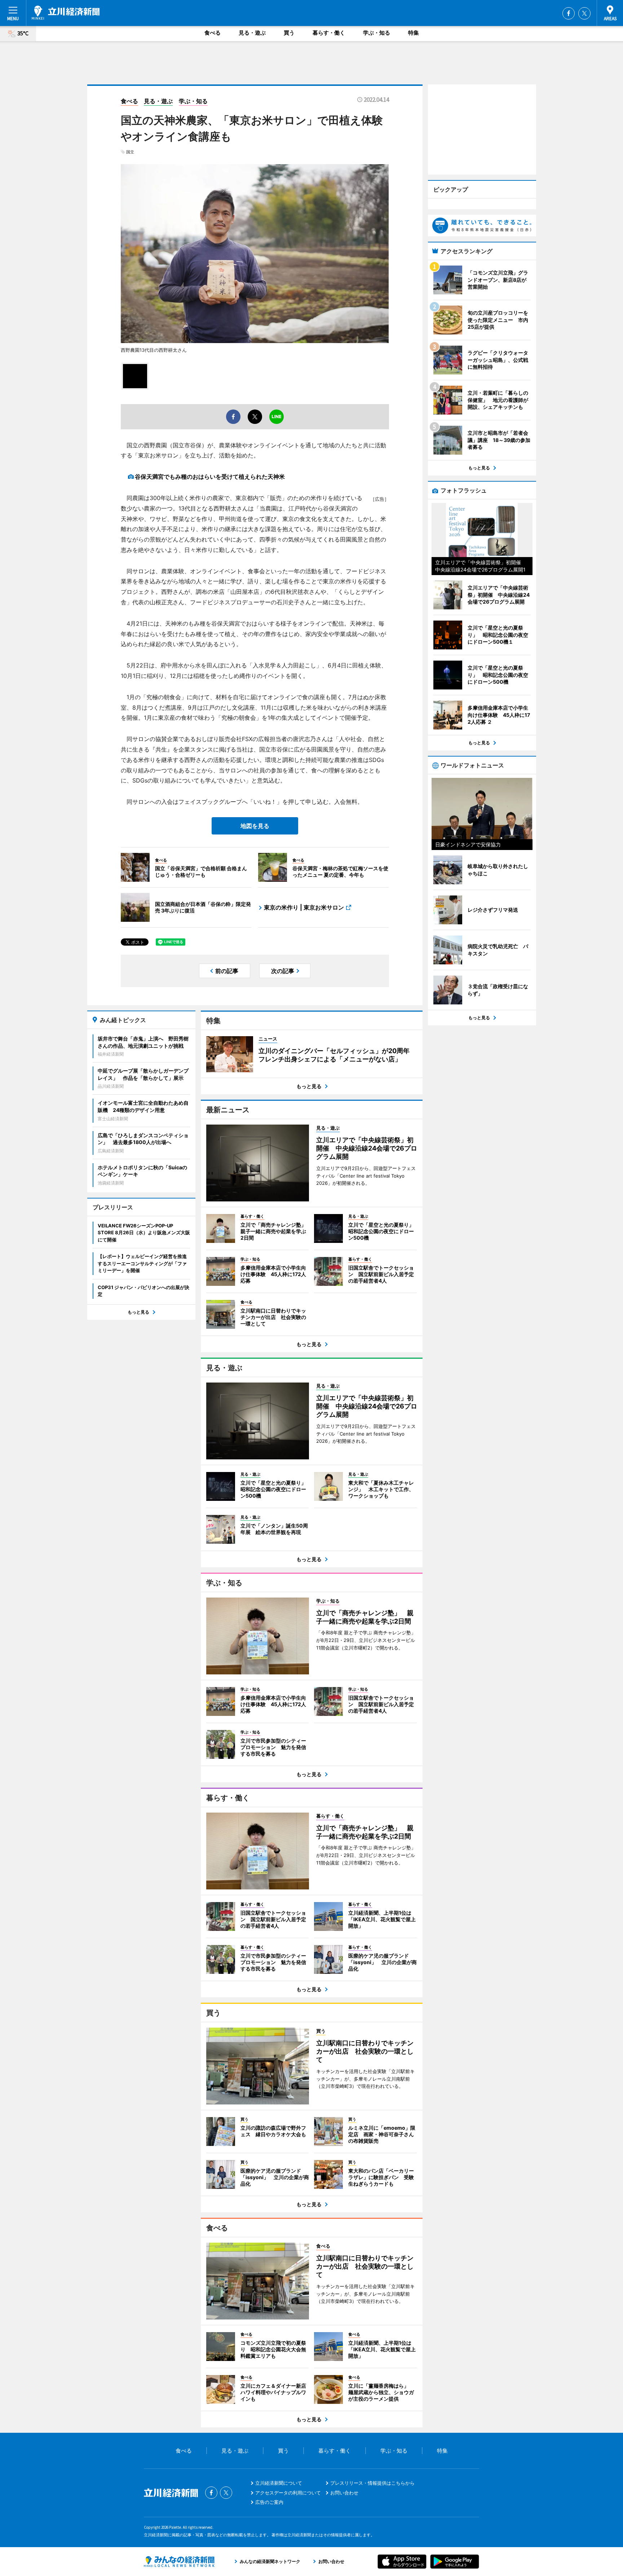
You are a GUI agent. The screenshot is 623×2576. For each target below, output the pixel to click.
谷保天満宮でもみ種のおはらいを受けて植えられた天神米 (210, 477)
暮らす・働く (329, 33)
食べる (213, 33)
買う (289, 33)
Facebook (569, 13)
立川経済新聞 (66, 13)
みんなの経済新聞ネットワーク (179, 2562)
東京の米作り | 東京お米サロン (304, 907)
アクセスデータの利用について (288, 2493)
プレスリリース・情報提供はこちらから (372, 2483)
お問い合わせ (344, 2493)
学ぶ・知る (377, 33)
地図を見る (255, 826)
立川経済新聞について (279, 2483)
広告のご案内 (269, 2502)
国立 (130, 152)
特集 (414, 33)
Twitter (584, 13)
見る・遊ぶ (252, 33)
